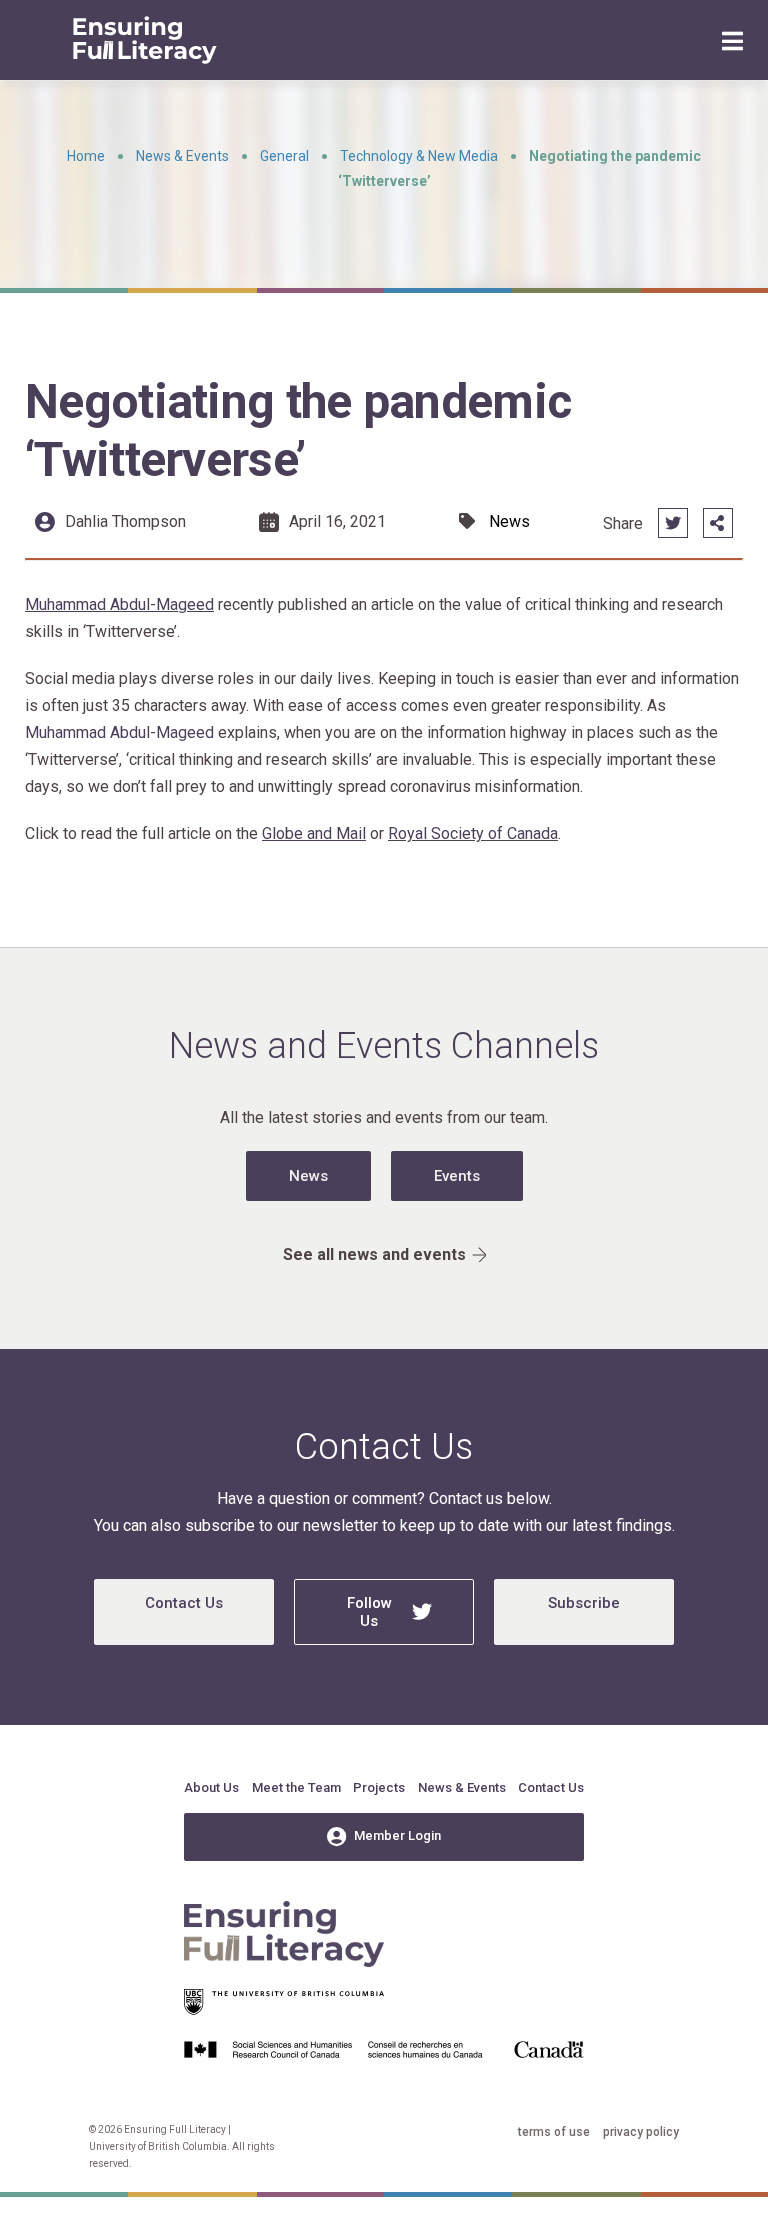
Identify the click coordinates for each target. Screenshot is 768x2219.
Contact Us (184, 1603)
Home (86, 156)
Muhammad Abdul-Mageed (119, 732)
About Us (211, 1787)
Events (457, 1176)
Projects (379, 1787)
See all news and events (374, 1254)
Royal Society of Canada (473, 833)
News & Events (182, 156)
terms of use (554, 2132)
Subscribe (584, 1603)
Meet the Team (296, 1787)
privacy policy (641, 2132)
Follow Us (369, 1612)
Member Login (397, 1835)
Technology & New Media (419, 156)
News (308, 1176)
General (284, 156)
